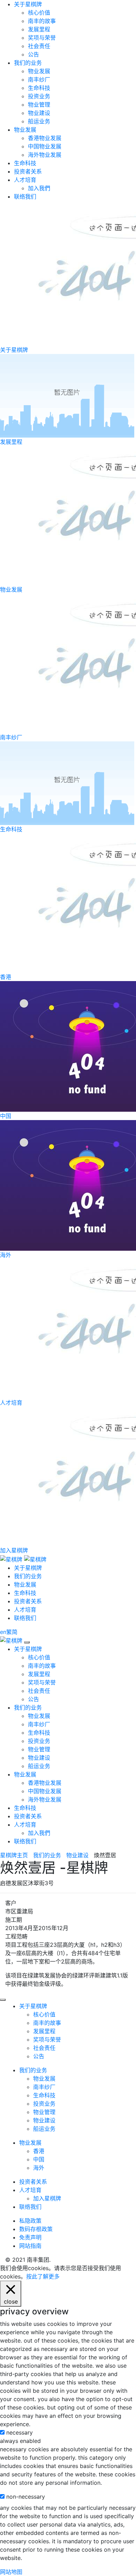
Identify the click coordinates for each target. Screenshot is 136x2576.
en (3, 1632)
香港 (39, 2151)
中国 (39, 2159)
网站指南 (30, 2246)
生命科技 (39, 88)
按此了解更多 (43, 2276)
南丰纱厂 (39, 79)
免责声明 (30, 2237)
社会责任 (39, 46)
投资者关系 (28, 171)
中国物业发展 (45, 146)
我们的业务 (28, 63)
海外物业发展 (45, 155)
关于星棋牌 (28, 4)
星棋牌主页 (14, 1855)
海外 (39, 2168)
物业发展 (39, 71)
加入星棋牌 (47, 2198)
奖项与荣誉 (42, 38)
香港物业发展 (45, 138)
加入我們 (39, 188)
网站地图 (11, 2572)
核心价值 (39, 13)
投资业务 (39, 96)
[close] (27, 1642)
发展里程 (39, 29)
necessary (20, 2432)
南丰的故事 (42, 21)
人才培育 (25, 180)
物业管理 (39, 105)
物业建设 (39, 113)
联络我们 (25, 196)
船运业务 (39, 121)
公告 (33, 54)
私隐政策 (30, 2221)
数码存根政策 (36, 2229)
